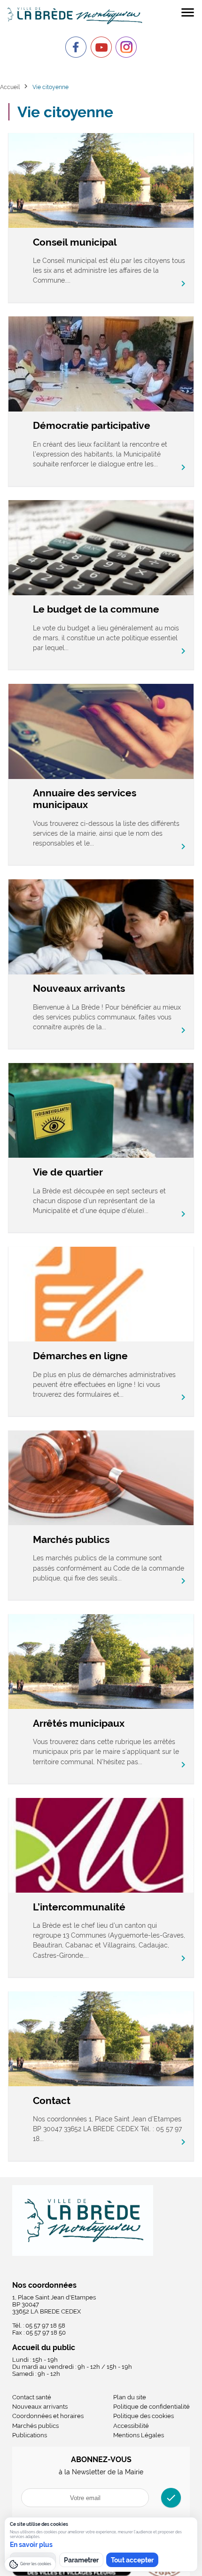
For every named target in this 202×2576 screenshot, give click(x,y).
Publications (30, 2435)
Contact (52, 2100)
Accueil (10, 87)
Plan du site (130, 2397)
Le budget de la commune (96, 609)
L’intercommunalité (79, 1907)
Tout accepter (132, 2560)
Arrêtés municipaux (79, 1723)
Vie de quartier (68, 1172)
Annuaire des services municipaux (85, 799)
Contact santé (32, 2397)
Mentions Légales (139, 2435)
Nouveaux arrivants (79, 988)
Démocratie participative (92, 425)
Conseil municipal (75, 242)
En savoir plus (31, 2545)
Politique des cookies (144, 2416)
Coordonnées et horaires (48, 2416)
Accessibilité (131, 2426)
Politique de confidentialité (151, 2407)
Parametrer (81, 2560)
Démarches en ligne (80, 1356)
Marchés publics (71, 1539)
